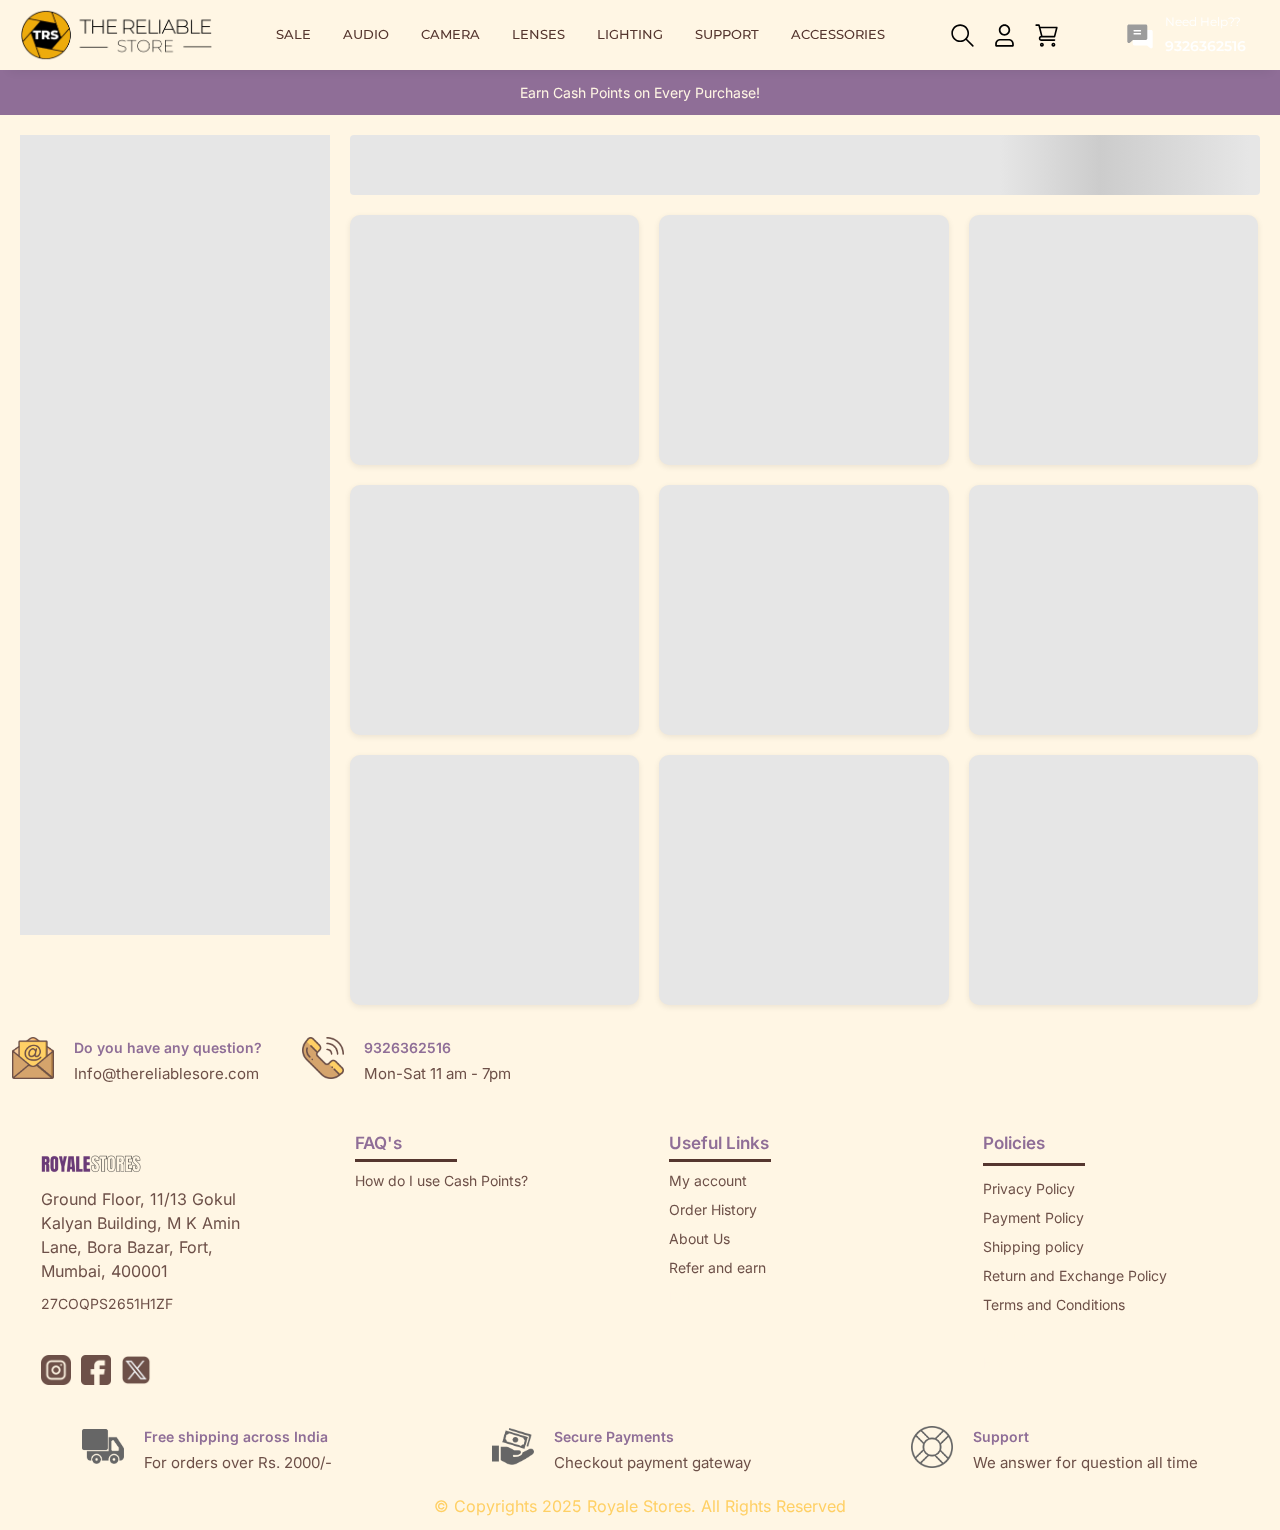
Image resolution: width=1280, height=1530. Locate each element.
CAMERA (450, 34)
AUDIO (366, 34)
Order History (713, 1209)
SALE (293, 34)
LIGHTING (630, 34)
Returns (694, 1296)
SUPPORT (727, 34)
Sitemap (1010, 1333)
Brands (1006, 1362)
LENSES (538, 34)
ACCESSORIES (838, 34)
